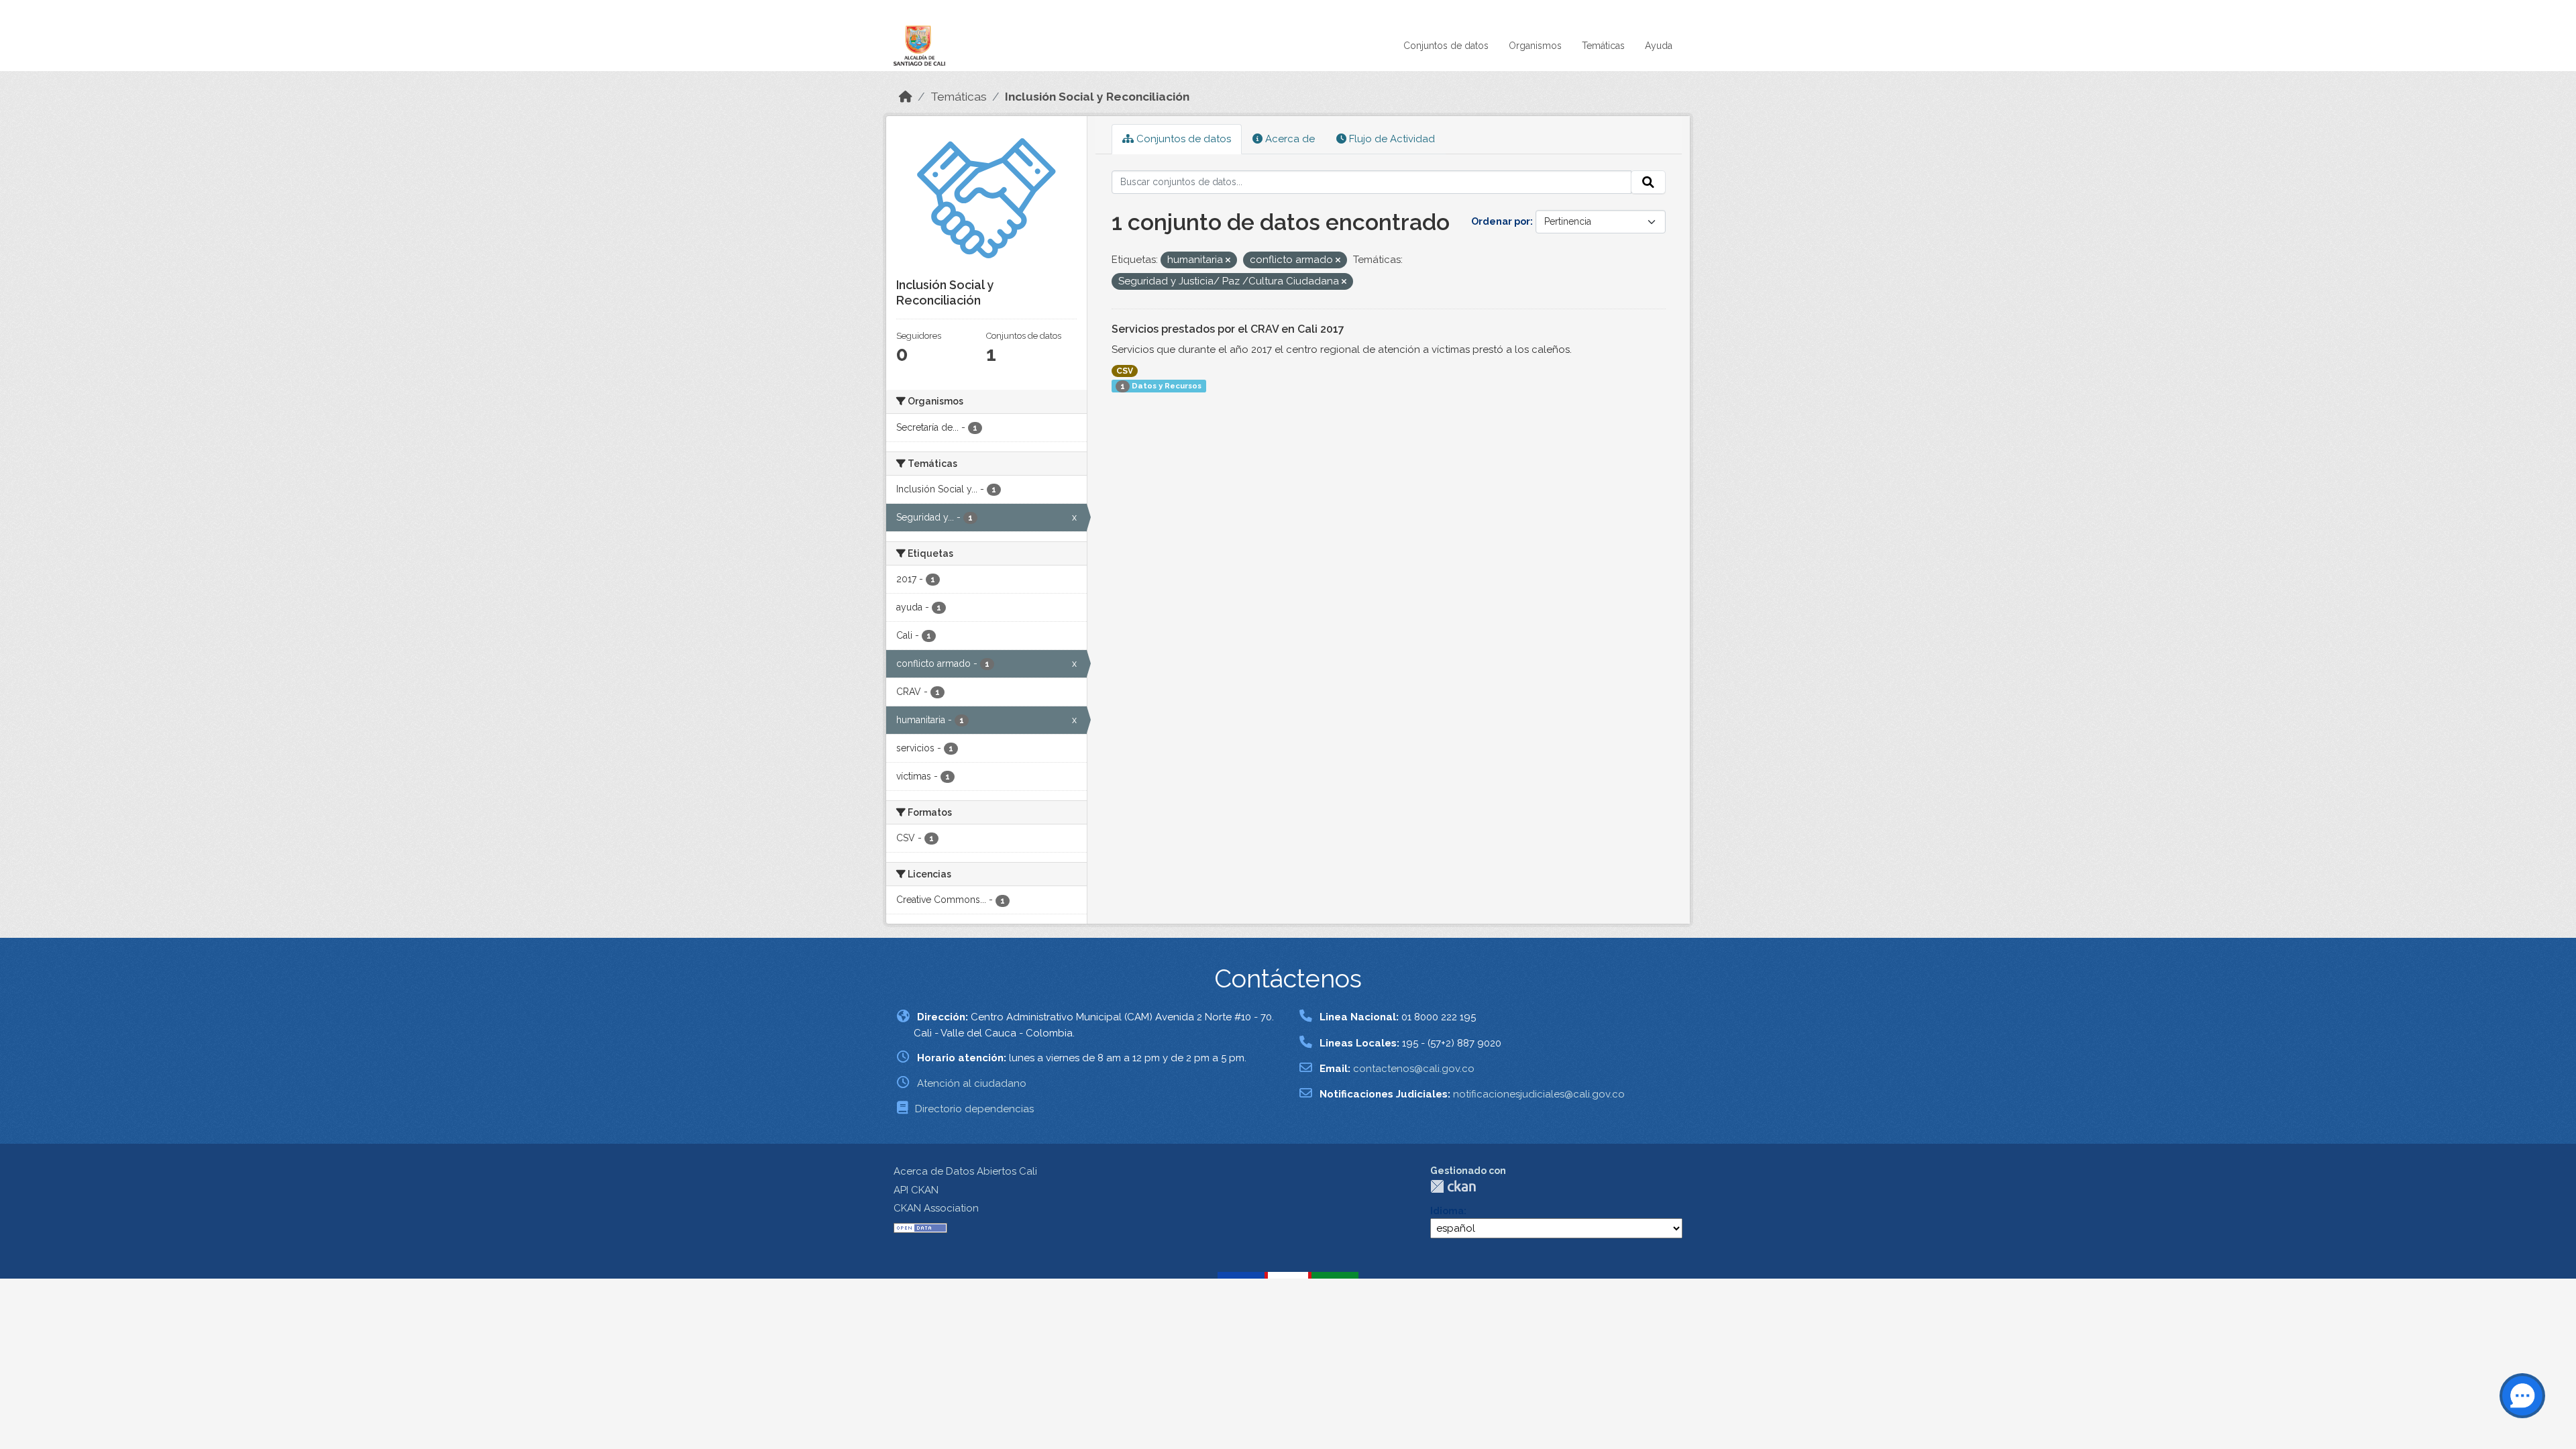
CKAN (1453, 1186)
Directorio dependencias (974, 1109)
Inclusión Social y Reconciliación (1097, 97)
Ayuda (1659, 46)
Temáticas (1603, 46)
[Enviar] (1648, 182)
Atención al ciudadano (972, 1083)
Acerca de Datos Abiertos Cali (965, 1171)
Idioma (1447, 1211)
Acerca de (1289, 139)
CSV (1125, 371)
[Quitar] (1228, 261)
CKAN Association (936, 1208)
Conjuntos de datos (1446, 46)
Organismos (1535, 46)
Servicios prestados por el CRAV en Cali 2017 (1228, 329)
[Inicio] (906, 97)
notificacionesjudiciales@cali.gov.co (1539, 1094)
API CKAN (916, 1190)
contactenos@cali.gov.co (1414, 1069)
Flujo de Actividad (1391, 139)
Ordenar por (1501, 221)
